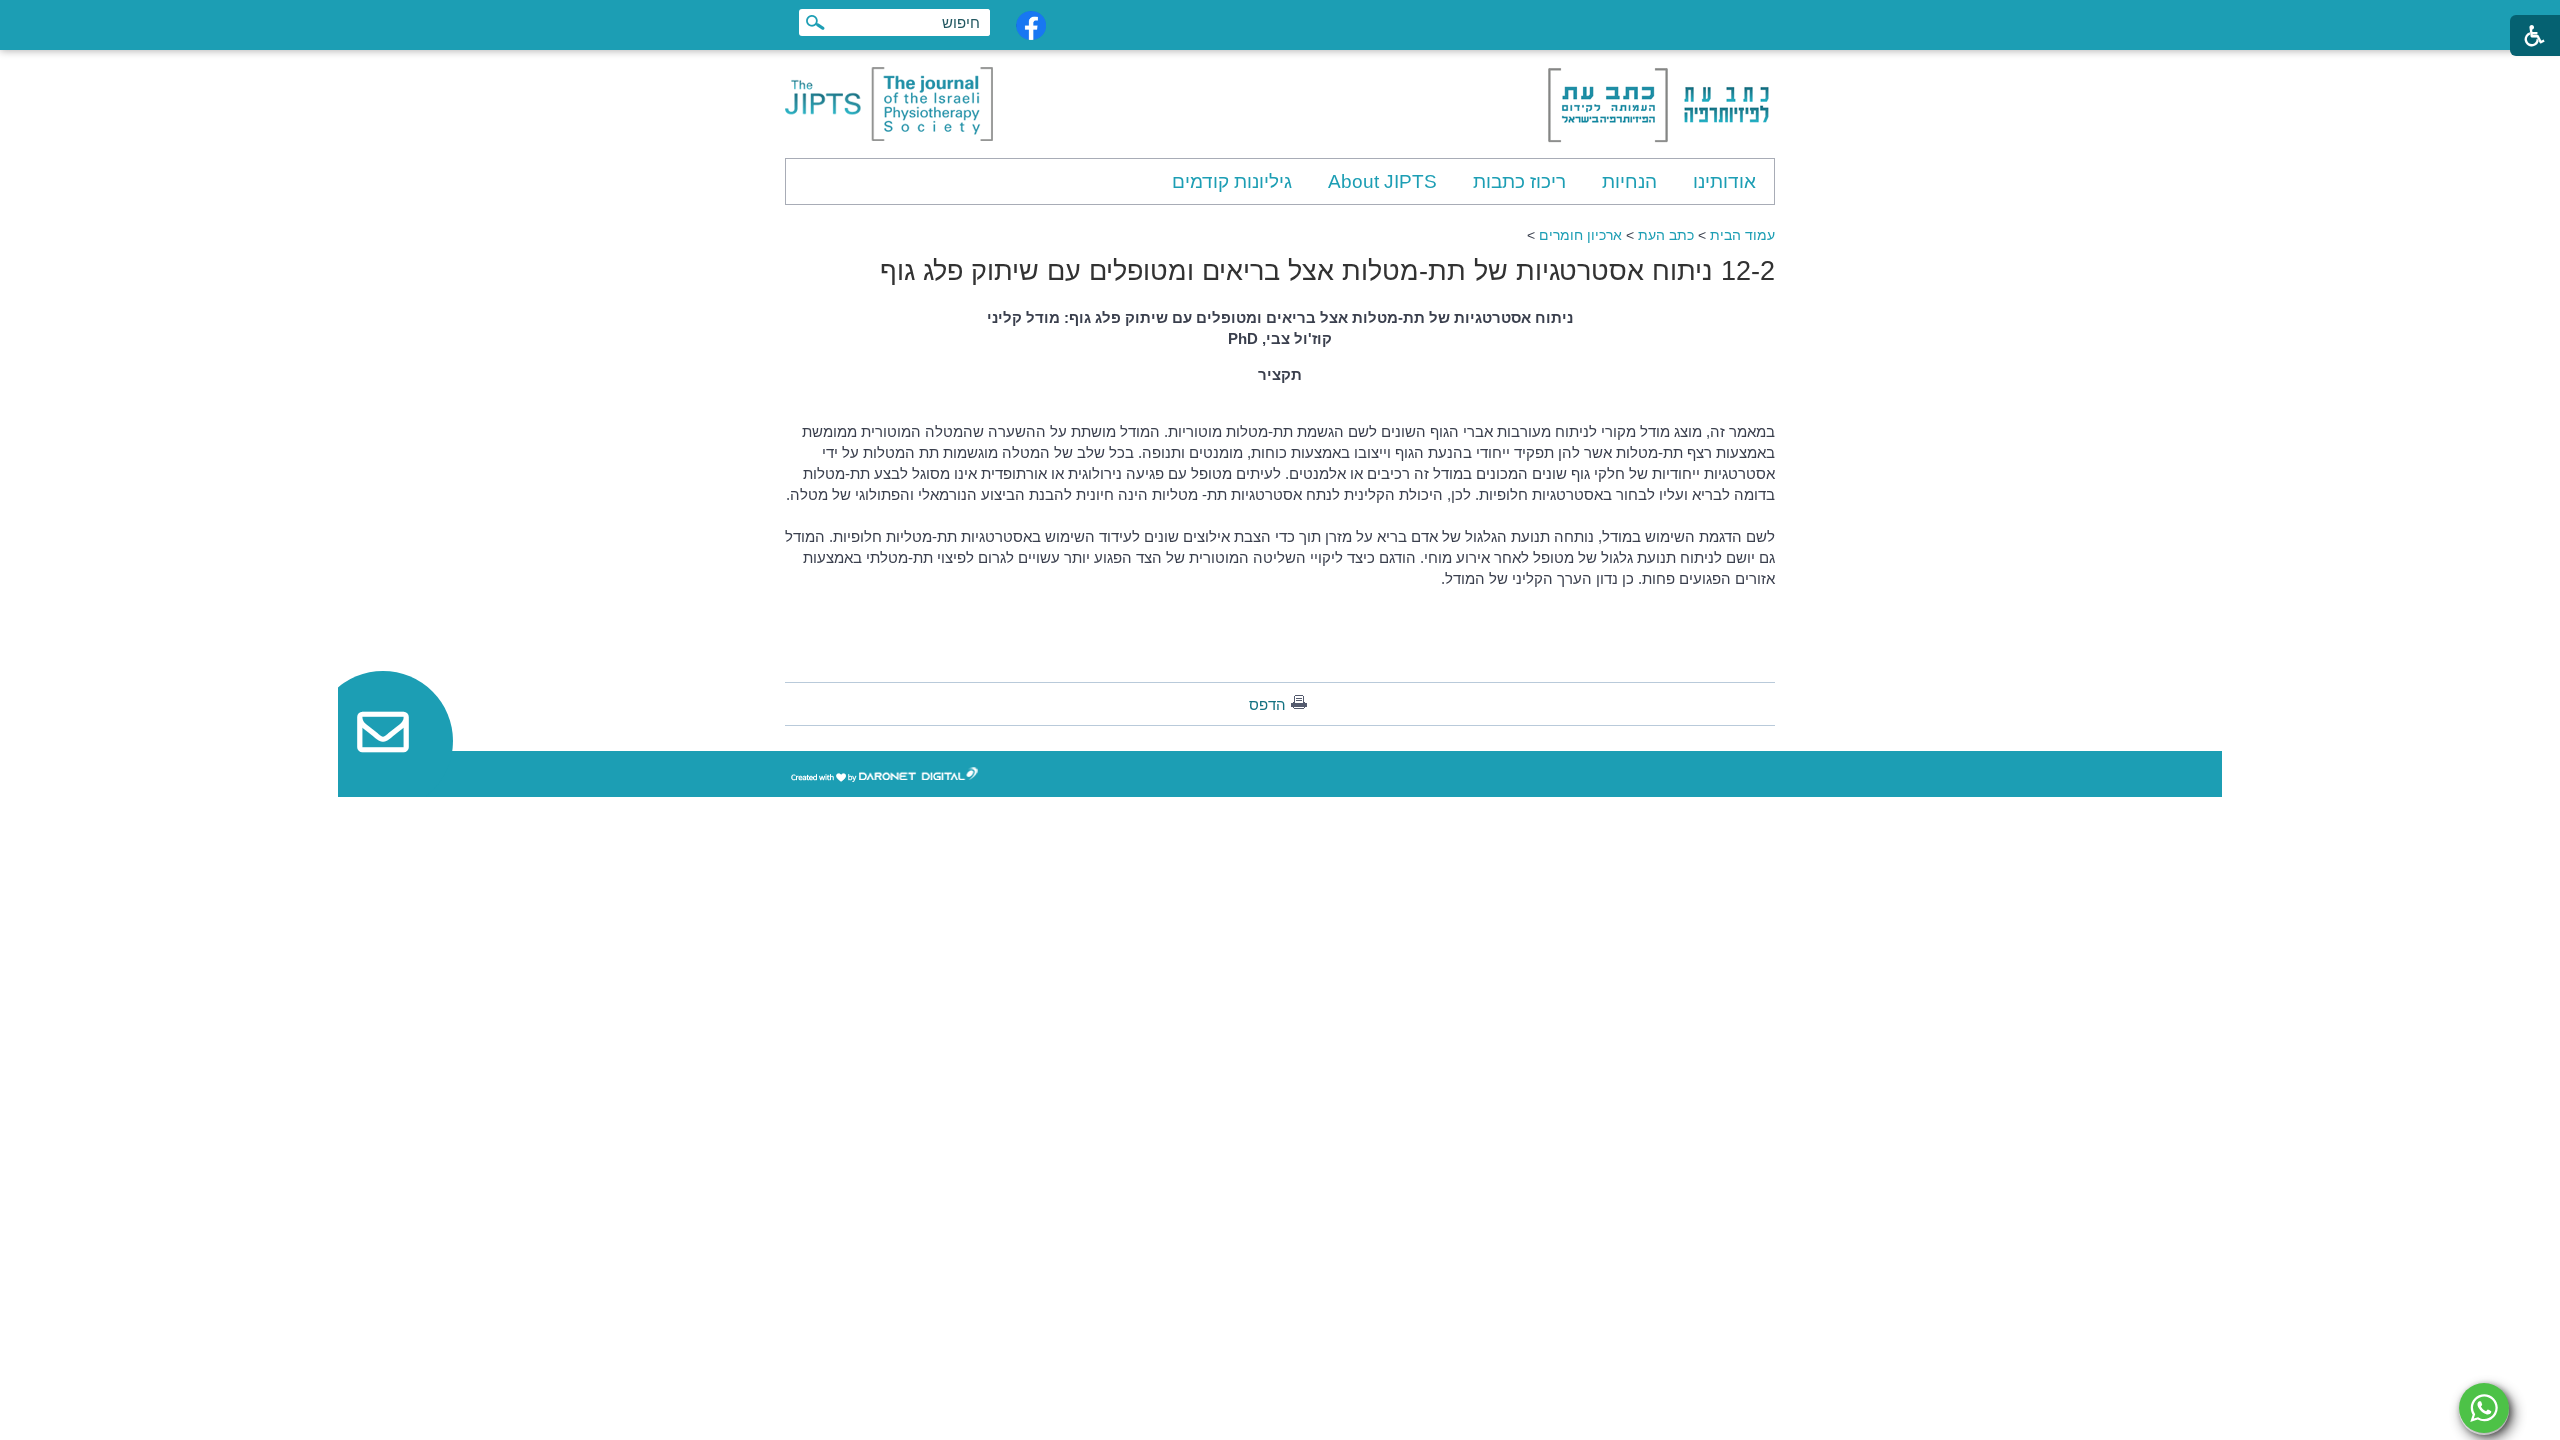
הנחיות (1629, 181)
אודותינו (1724, 181)
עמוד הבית (1742, 235)
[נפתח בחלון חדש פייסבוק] (1031, 25)
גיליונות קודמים (1232, 181)
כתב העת (1666, 235)
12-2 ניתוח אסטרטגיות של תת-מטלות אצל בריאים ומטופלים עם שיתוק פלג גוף (1327, 271)
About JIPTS (1382, 181)
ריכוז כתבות (1519, 181)
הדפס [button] (1267, 704)
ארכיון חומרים (1580, 235)
